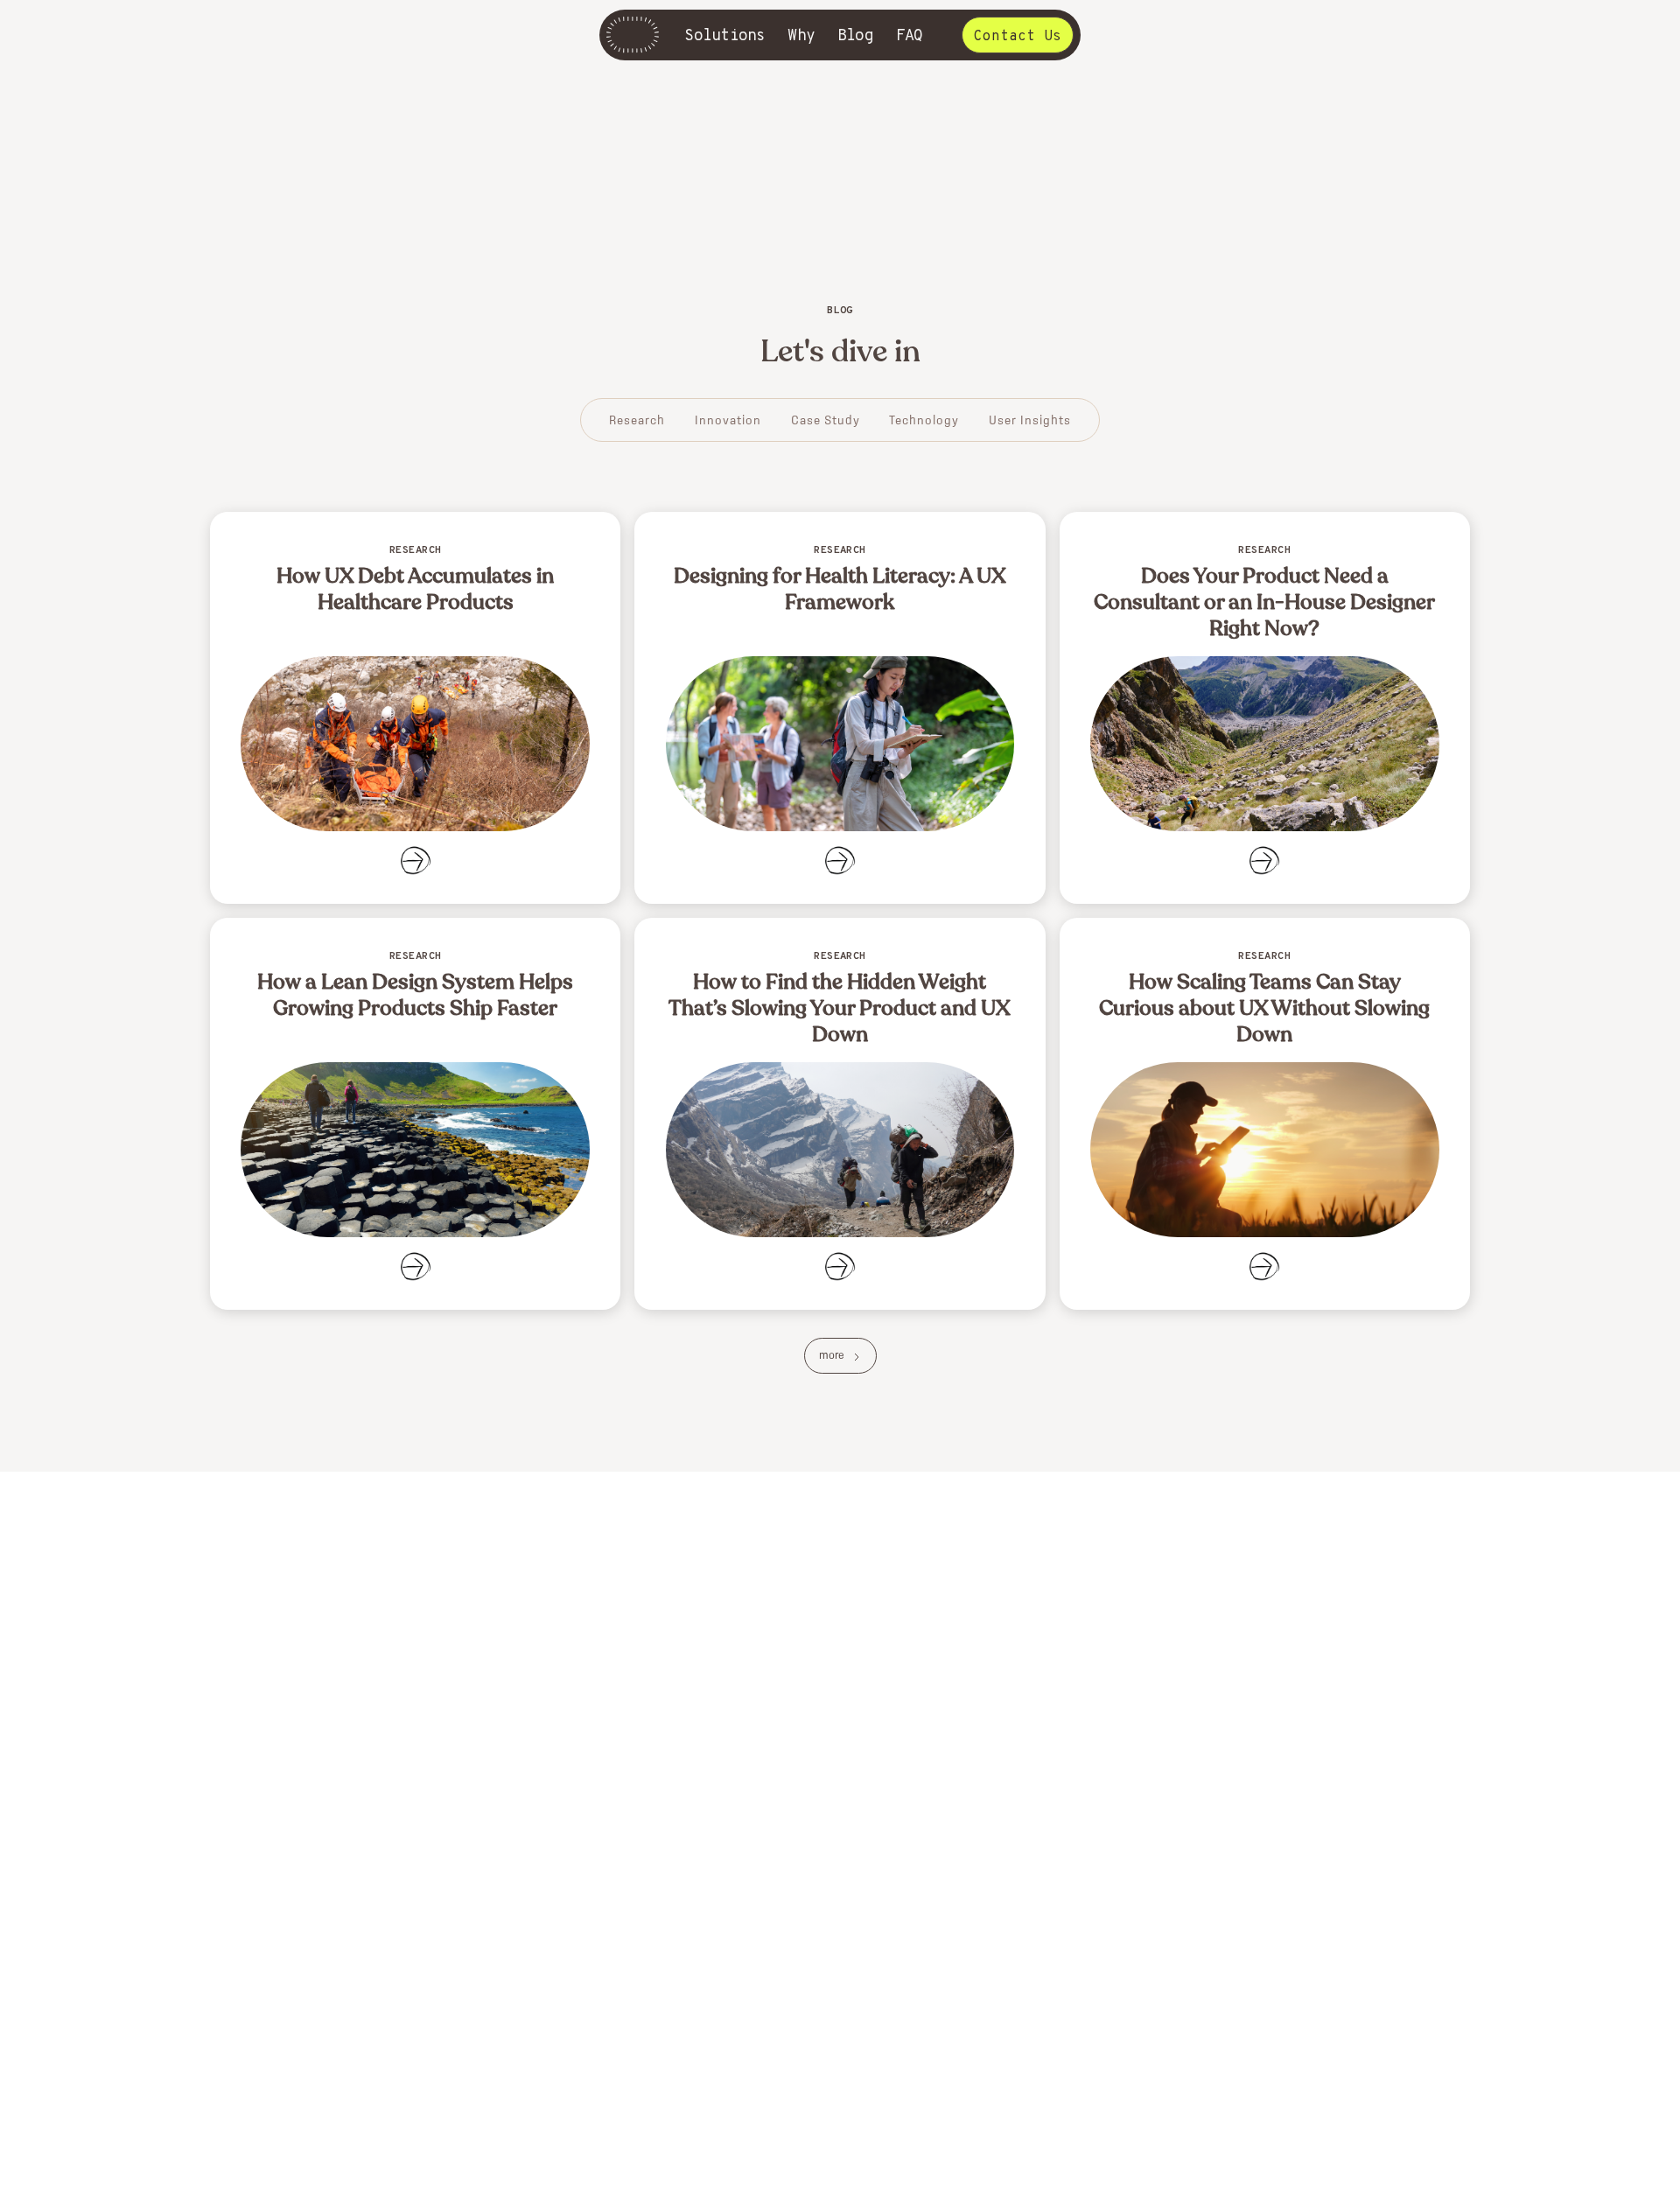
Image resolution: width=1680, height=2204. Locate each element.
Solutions (725, 36)
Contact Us (1018, 37)
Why (801, 36)
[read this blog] (415, 708)
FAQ (910, 36)
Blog (855, 36)
